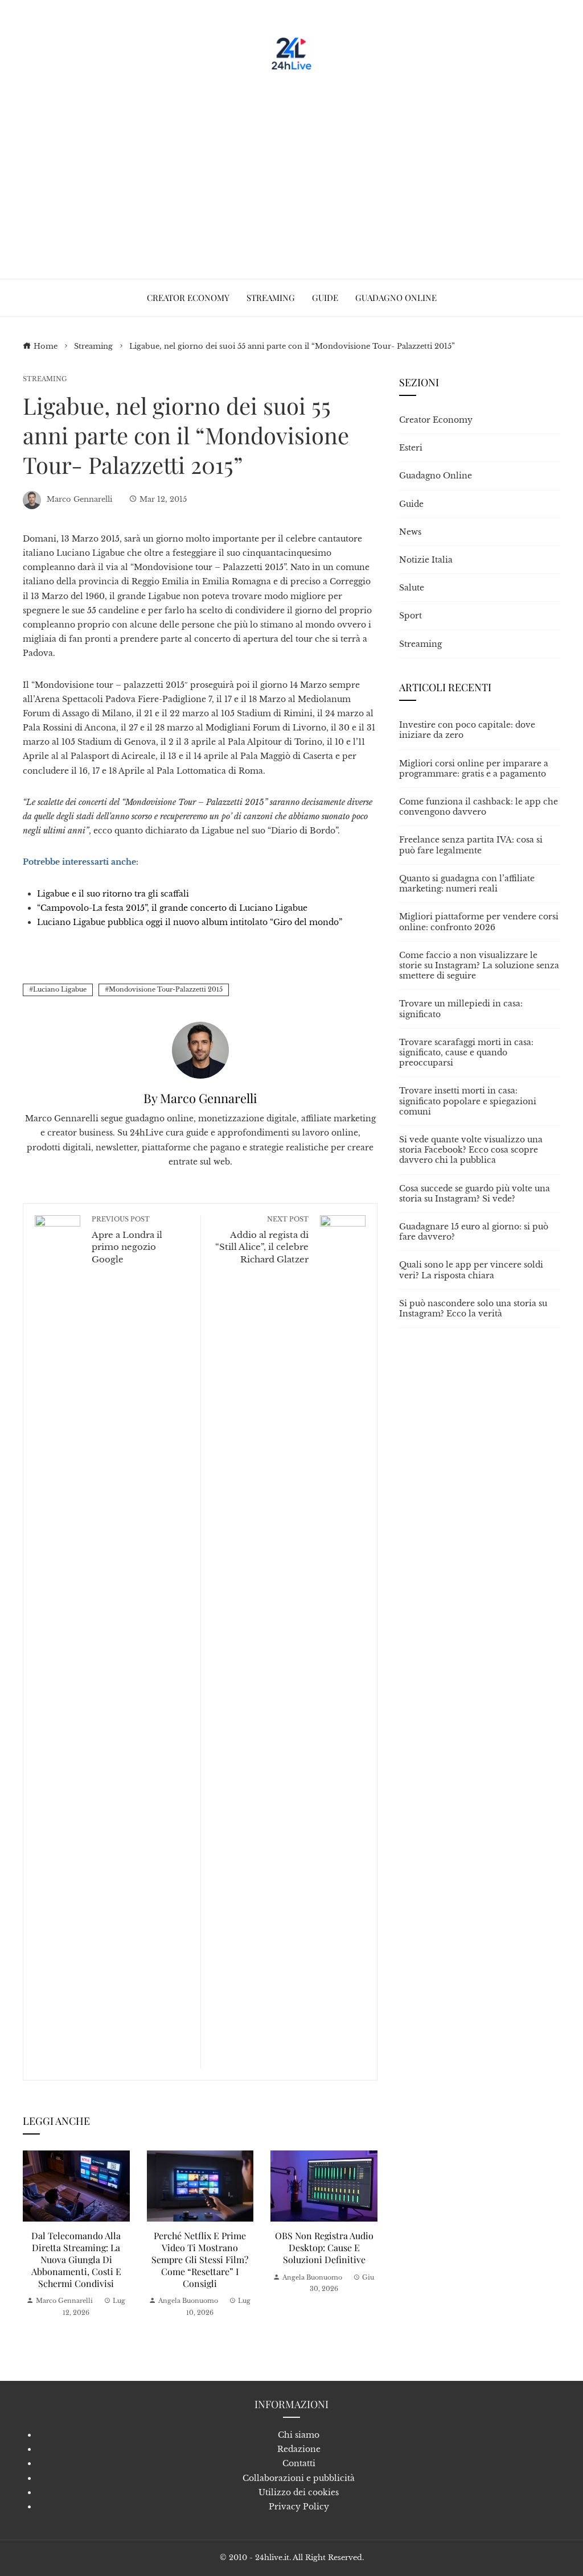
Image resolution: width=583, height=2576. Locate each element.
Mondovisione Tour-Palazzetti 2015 (166, 989)
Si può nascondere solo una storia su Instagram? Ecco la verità (473, 1308)
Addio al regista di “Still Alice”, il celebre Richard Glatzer (262, 1240)
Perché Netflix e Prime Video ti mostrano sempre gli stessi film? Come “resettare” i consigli (200, 2259)
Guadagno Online (436, 476)
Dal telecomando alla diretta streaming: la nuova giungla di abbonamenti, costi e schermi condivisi (76, 2259)
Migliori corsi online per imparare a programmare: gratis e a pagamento (474, 769)
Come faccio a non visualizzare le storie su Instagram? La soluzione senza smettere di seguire (479, 965)
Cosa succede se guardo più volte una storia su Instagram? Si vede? (475, 1194)
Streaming (45, 379)
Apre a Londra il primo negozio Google (127, 1240)
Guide (411, 504)
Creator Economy (436, 420)
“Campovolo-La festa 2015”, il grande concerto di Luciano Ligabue (172, 908)
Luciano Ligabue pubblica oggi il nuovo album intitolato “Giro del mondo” (190, 922)
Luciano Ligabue (60, 989)
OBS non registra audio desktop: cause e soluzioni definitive (324, 2247)
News (410, 532)
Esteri (411, 448)
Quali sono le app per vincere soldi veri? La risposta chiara (471, 1270)
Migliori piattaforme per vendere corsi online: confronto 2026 (479, 922)
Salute (412, 588)
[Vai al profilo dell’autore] (200, 1049)
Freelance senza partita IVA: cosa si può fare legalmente (471, 845)
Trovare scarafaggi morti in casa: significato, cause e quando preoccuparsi (466, 1052)
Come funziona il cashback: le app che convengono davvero (479, 807)
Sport (410, 616)
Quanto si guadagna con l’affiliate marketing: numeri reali (467, 884)
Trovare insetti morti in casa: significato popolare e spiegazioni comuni (468, 1101)
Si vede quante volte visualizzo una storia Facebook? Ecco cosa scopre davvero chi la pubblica (471, 1150)
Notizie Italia (426, 560)
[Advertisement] (291, 171)
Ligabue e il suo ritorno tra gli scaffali (113, 894)
